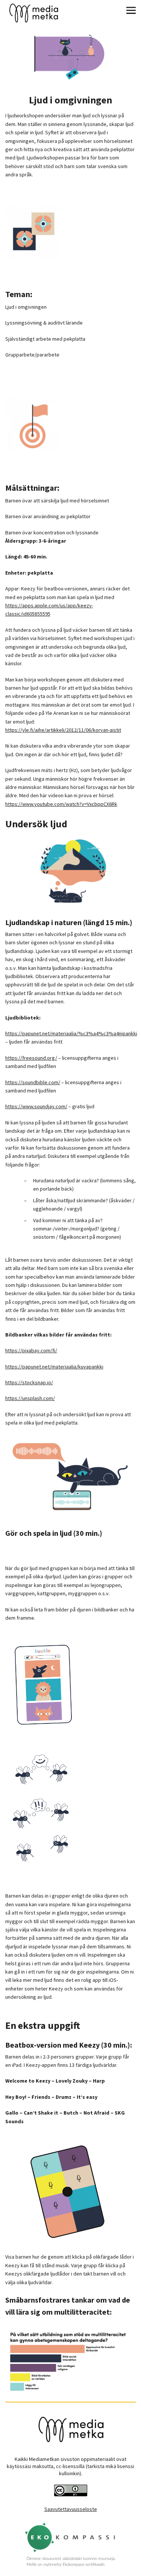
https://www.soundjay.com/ (36, 1106)
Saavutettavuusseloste (71, 2509)
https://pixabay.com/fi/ (31, 1350)
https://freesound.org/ (31, 1058)
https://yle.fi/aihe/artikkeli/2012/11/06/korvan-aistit (63, 730)
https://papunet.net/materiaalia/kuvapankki (54, 1367)
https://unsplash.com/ (30, 1398)
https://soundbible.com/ (33, 1082)
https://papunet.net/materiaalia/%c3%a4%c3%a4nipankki (71, 1033)
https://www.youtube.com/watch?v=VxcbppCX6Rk (61, 804)
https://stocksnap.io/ (29, 1382)
